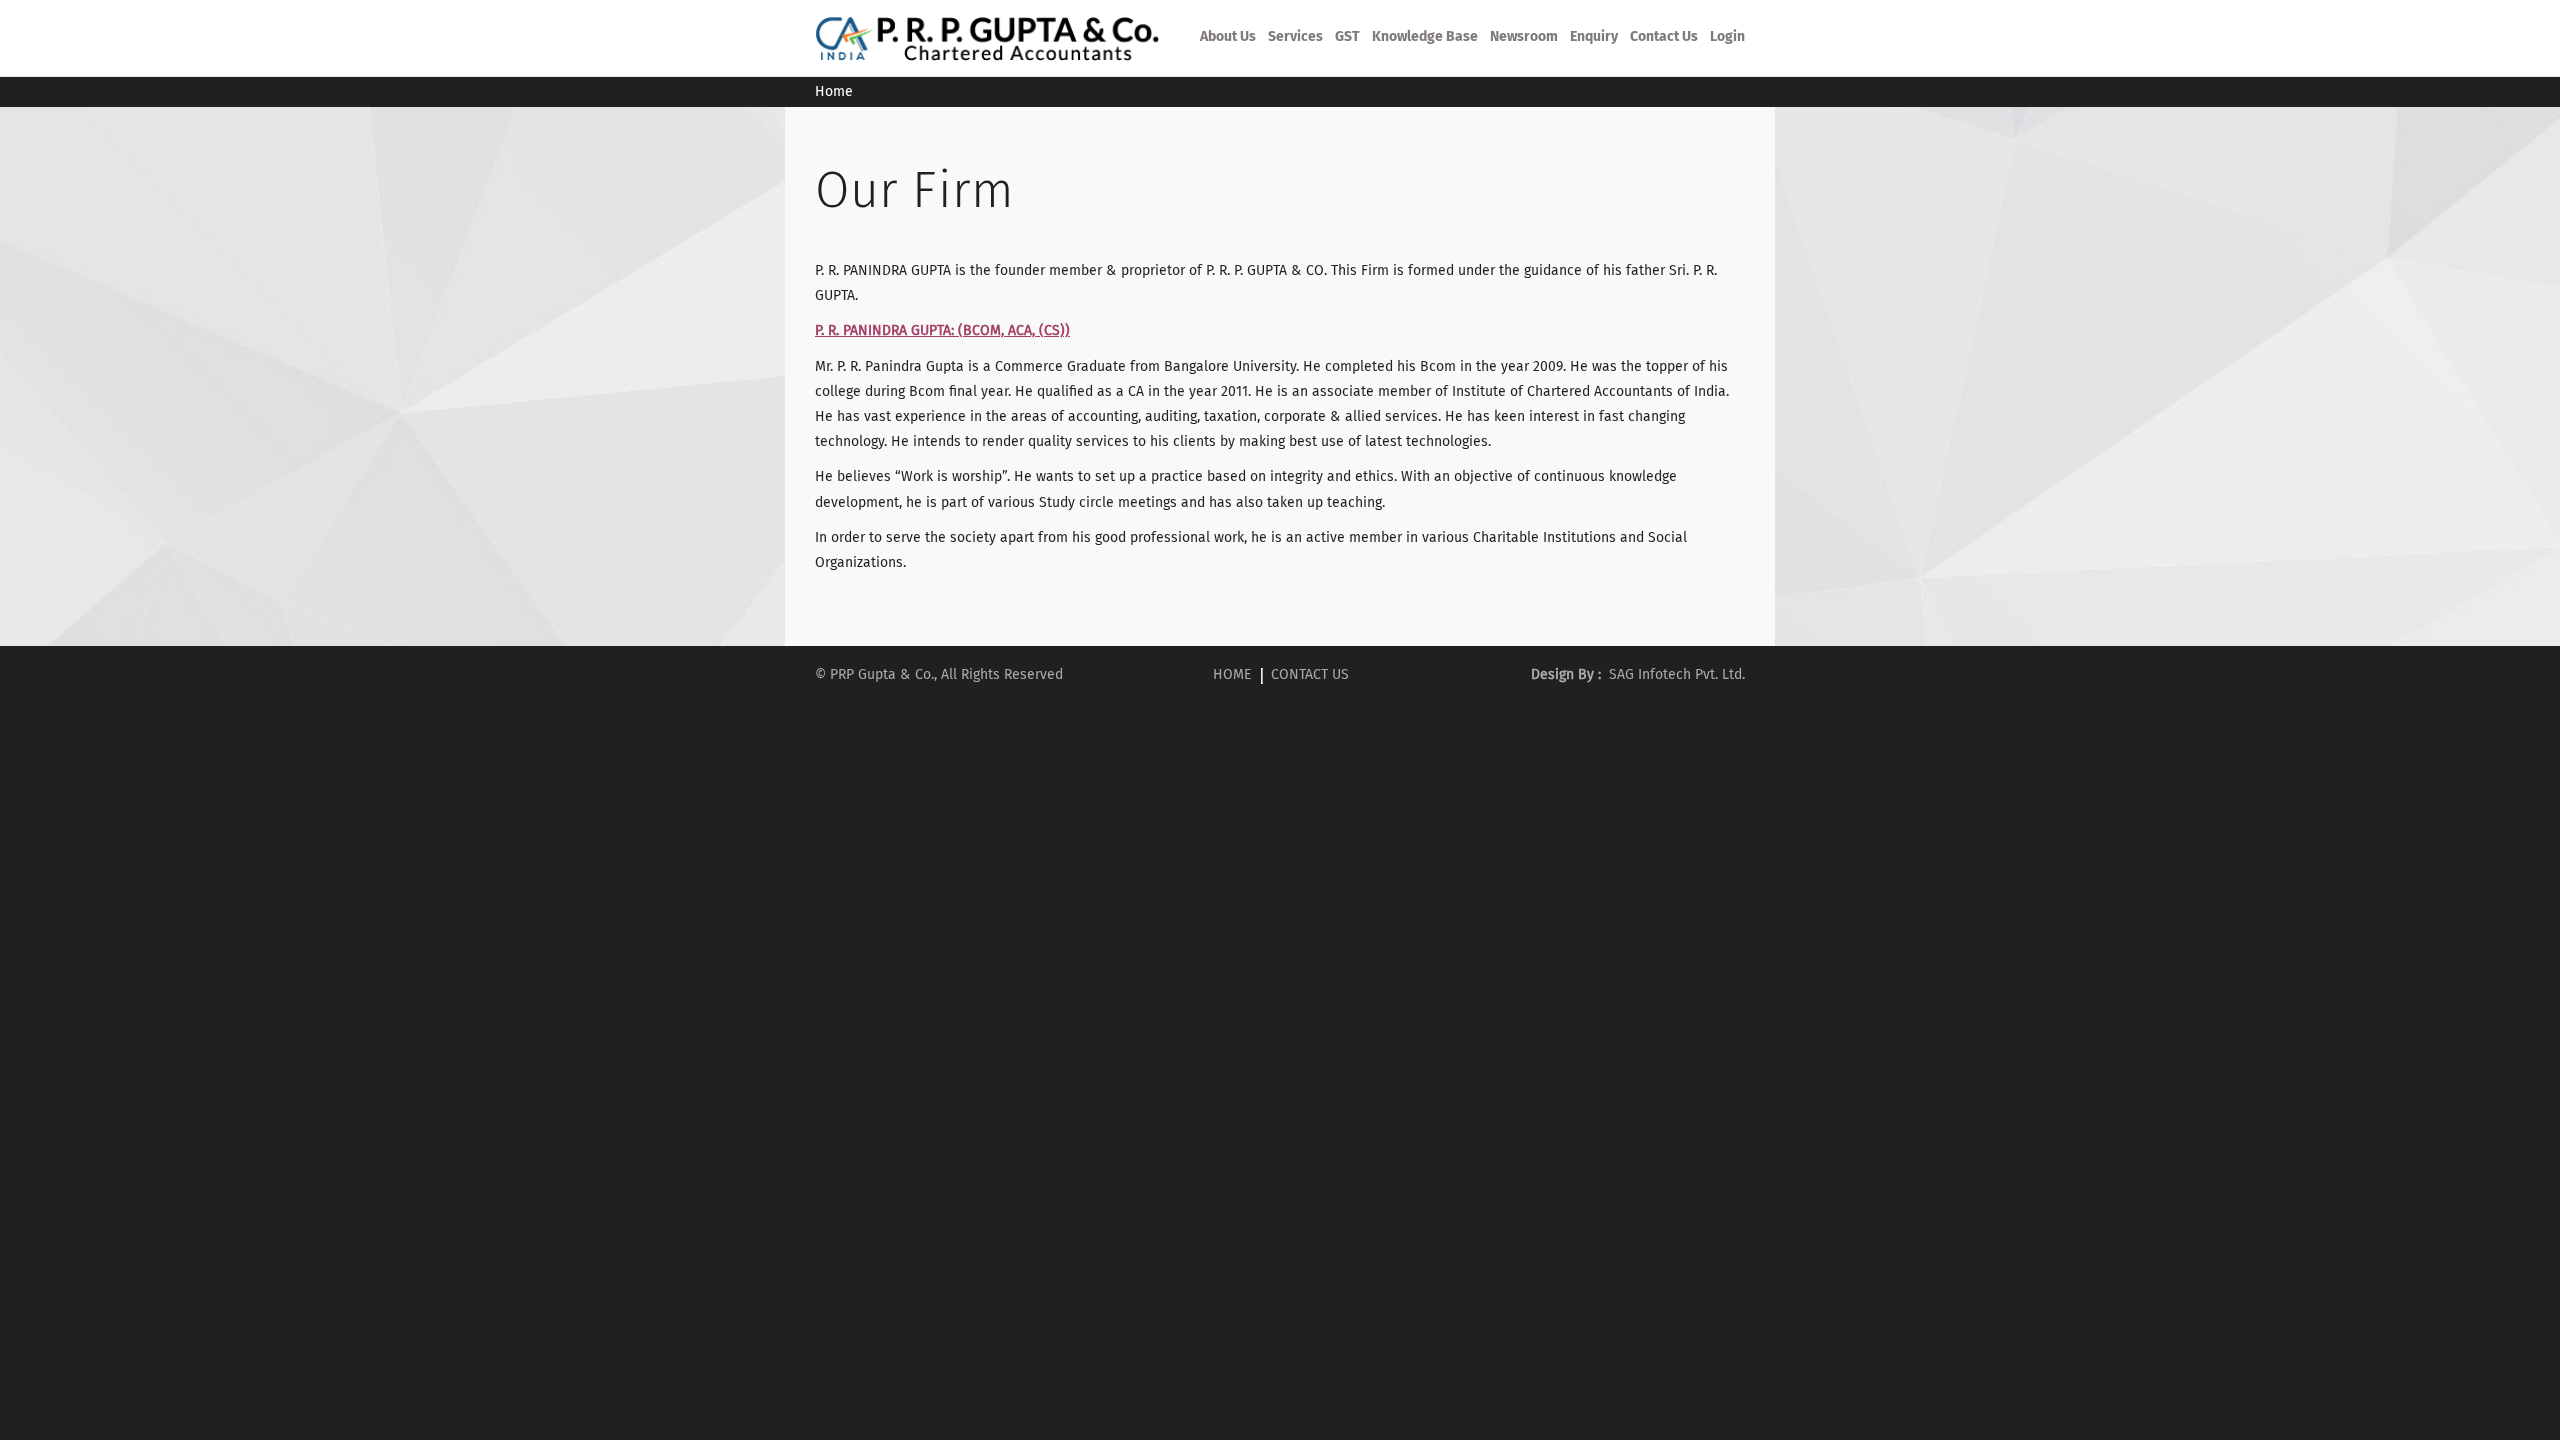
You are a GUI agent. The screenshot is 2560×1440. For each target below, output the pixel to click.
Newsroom (1524, 37)
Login (1727, 37)
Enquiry (1594, 37)
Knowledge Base (1425, 37)
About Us (1228, 37)
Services (1295, 37)
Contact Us (1664, 37)
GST (1347, 37)
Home (1232, 675)
